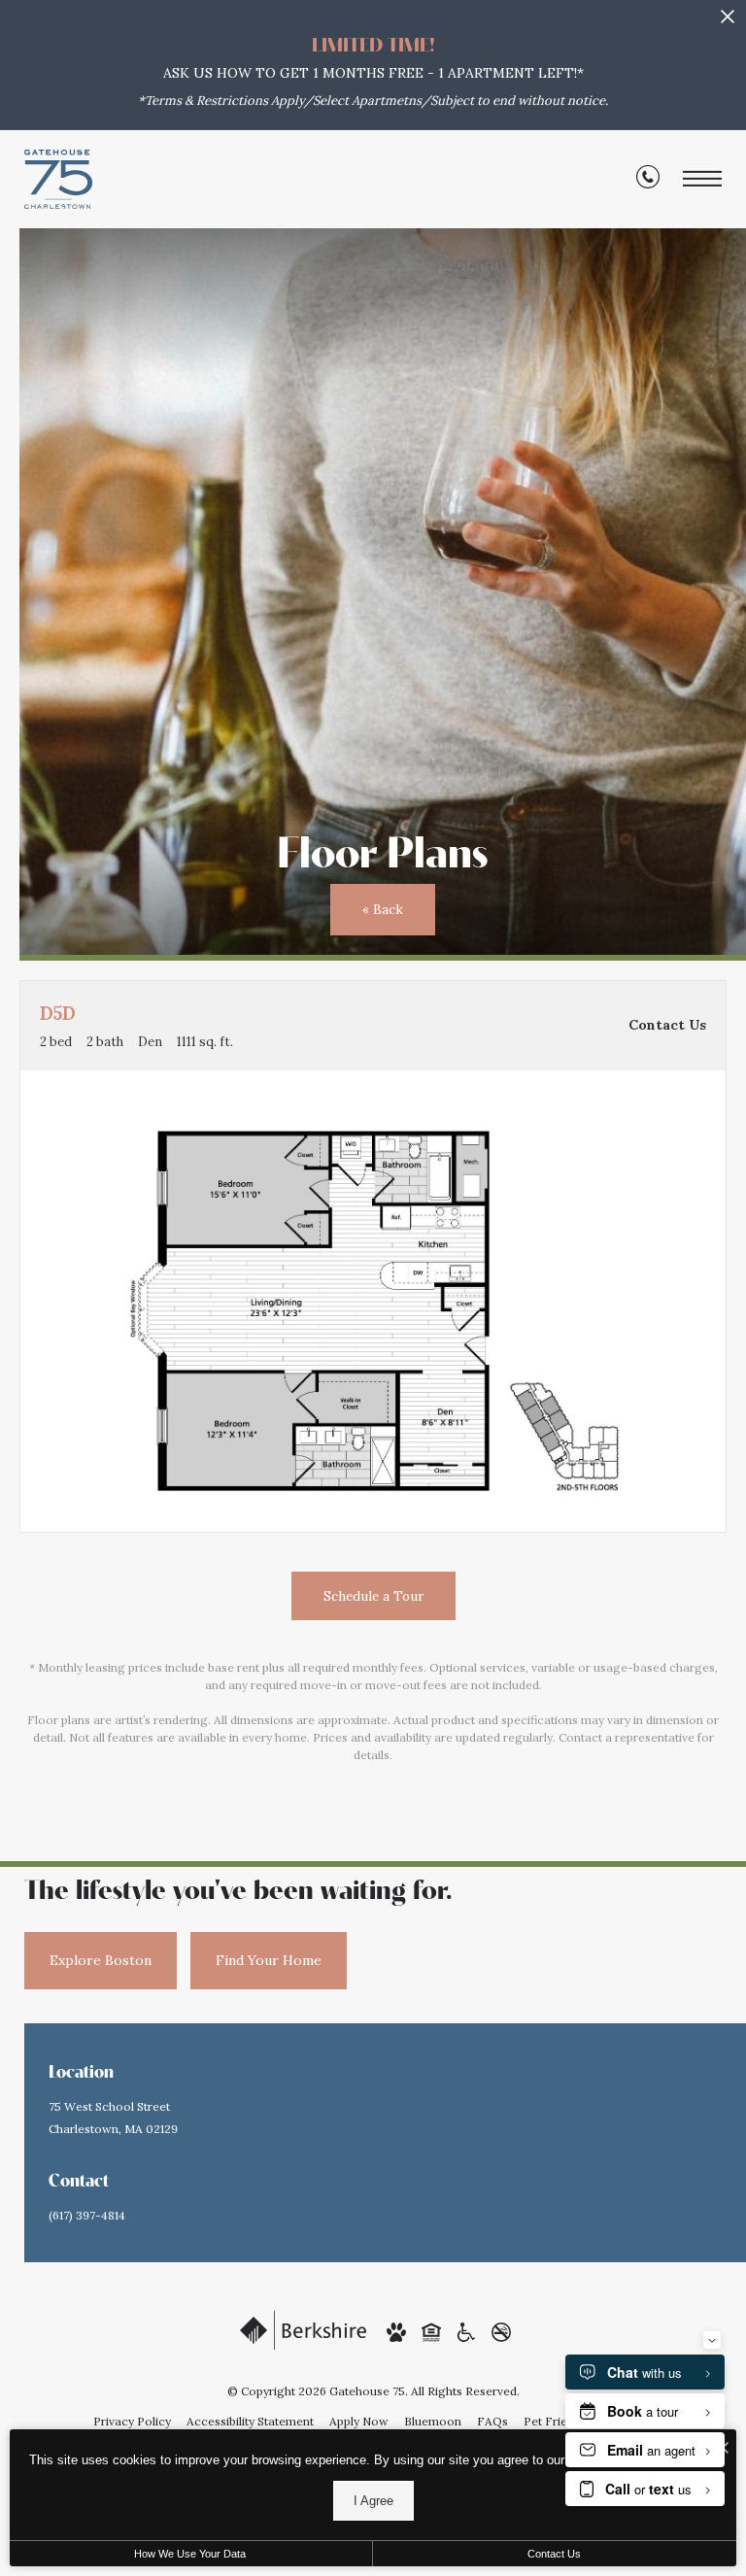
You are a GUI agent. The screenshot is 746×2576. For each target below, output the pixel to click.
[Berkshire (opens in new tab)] (303, 2329)
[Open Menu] (702, 179)
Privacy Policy (132, 2421)
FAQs (492, 2421)
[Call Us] (648, 180)
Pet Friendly (557, 2421)
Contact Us (554, 2554)
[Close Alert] (728, 22)
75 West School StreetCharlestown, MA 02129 (113, 2118)
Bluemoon (433, 2421)
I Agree (373, 2501)
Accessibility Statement (250, 2421)
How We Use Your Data (190, 2554)
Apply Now (359, 2421)
